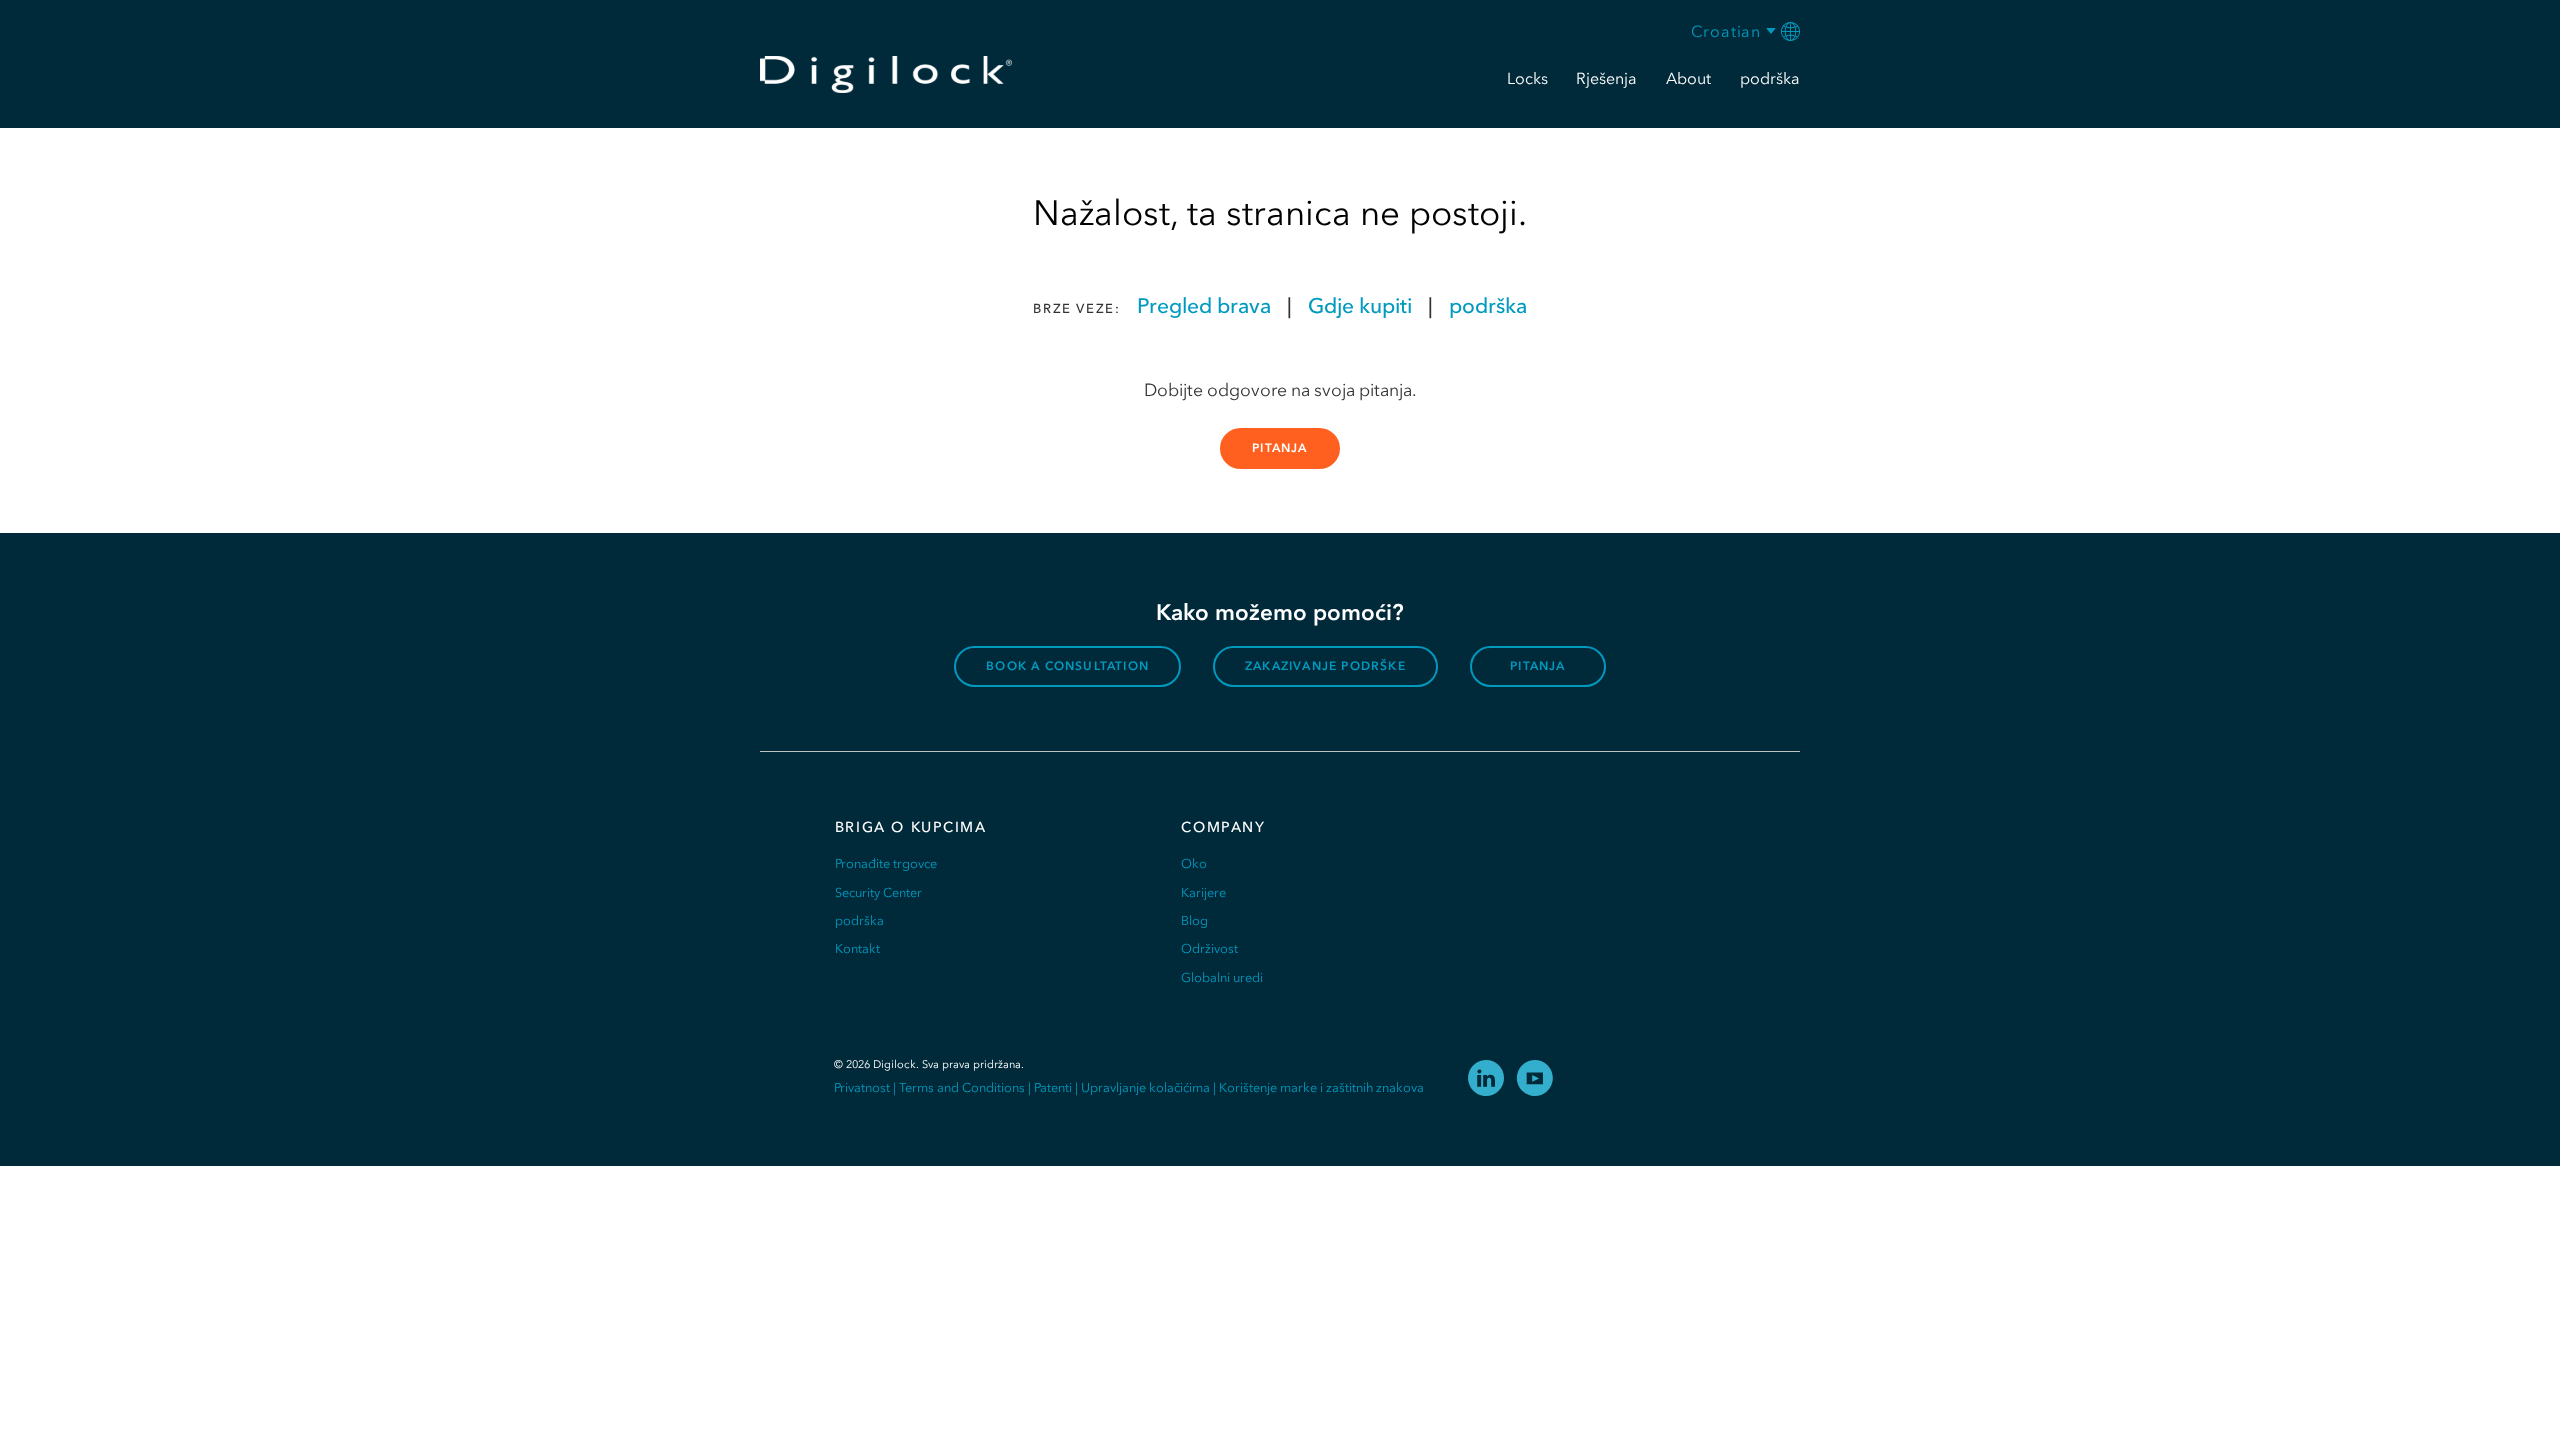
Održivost (1209, 948)
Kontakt (857, 948)
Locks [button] (1527, 78)
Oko (1194, 863)
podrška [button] (1770, 78)
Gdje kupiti (1360, 305)
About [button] (1688, 78)
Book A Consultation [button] (1067, 666)
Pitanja (1279, 448)
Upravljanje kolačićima (1145, 1087)
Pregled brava (1204, 305)
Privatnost (862, 1087)
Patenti (1053, 1087)
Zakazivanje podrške (1325, 666)
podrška (1488, 305)
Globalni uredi (1222, 977)
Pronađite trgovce (886, 863)
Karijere (1203, 892)
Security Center (878, 892)
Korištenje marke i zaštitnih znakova (1321, 1087)
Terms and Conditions (962, 1087)
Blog (1194, 920)
